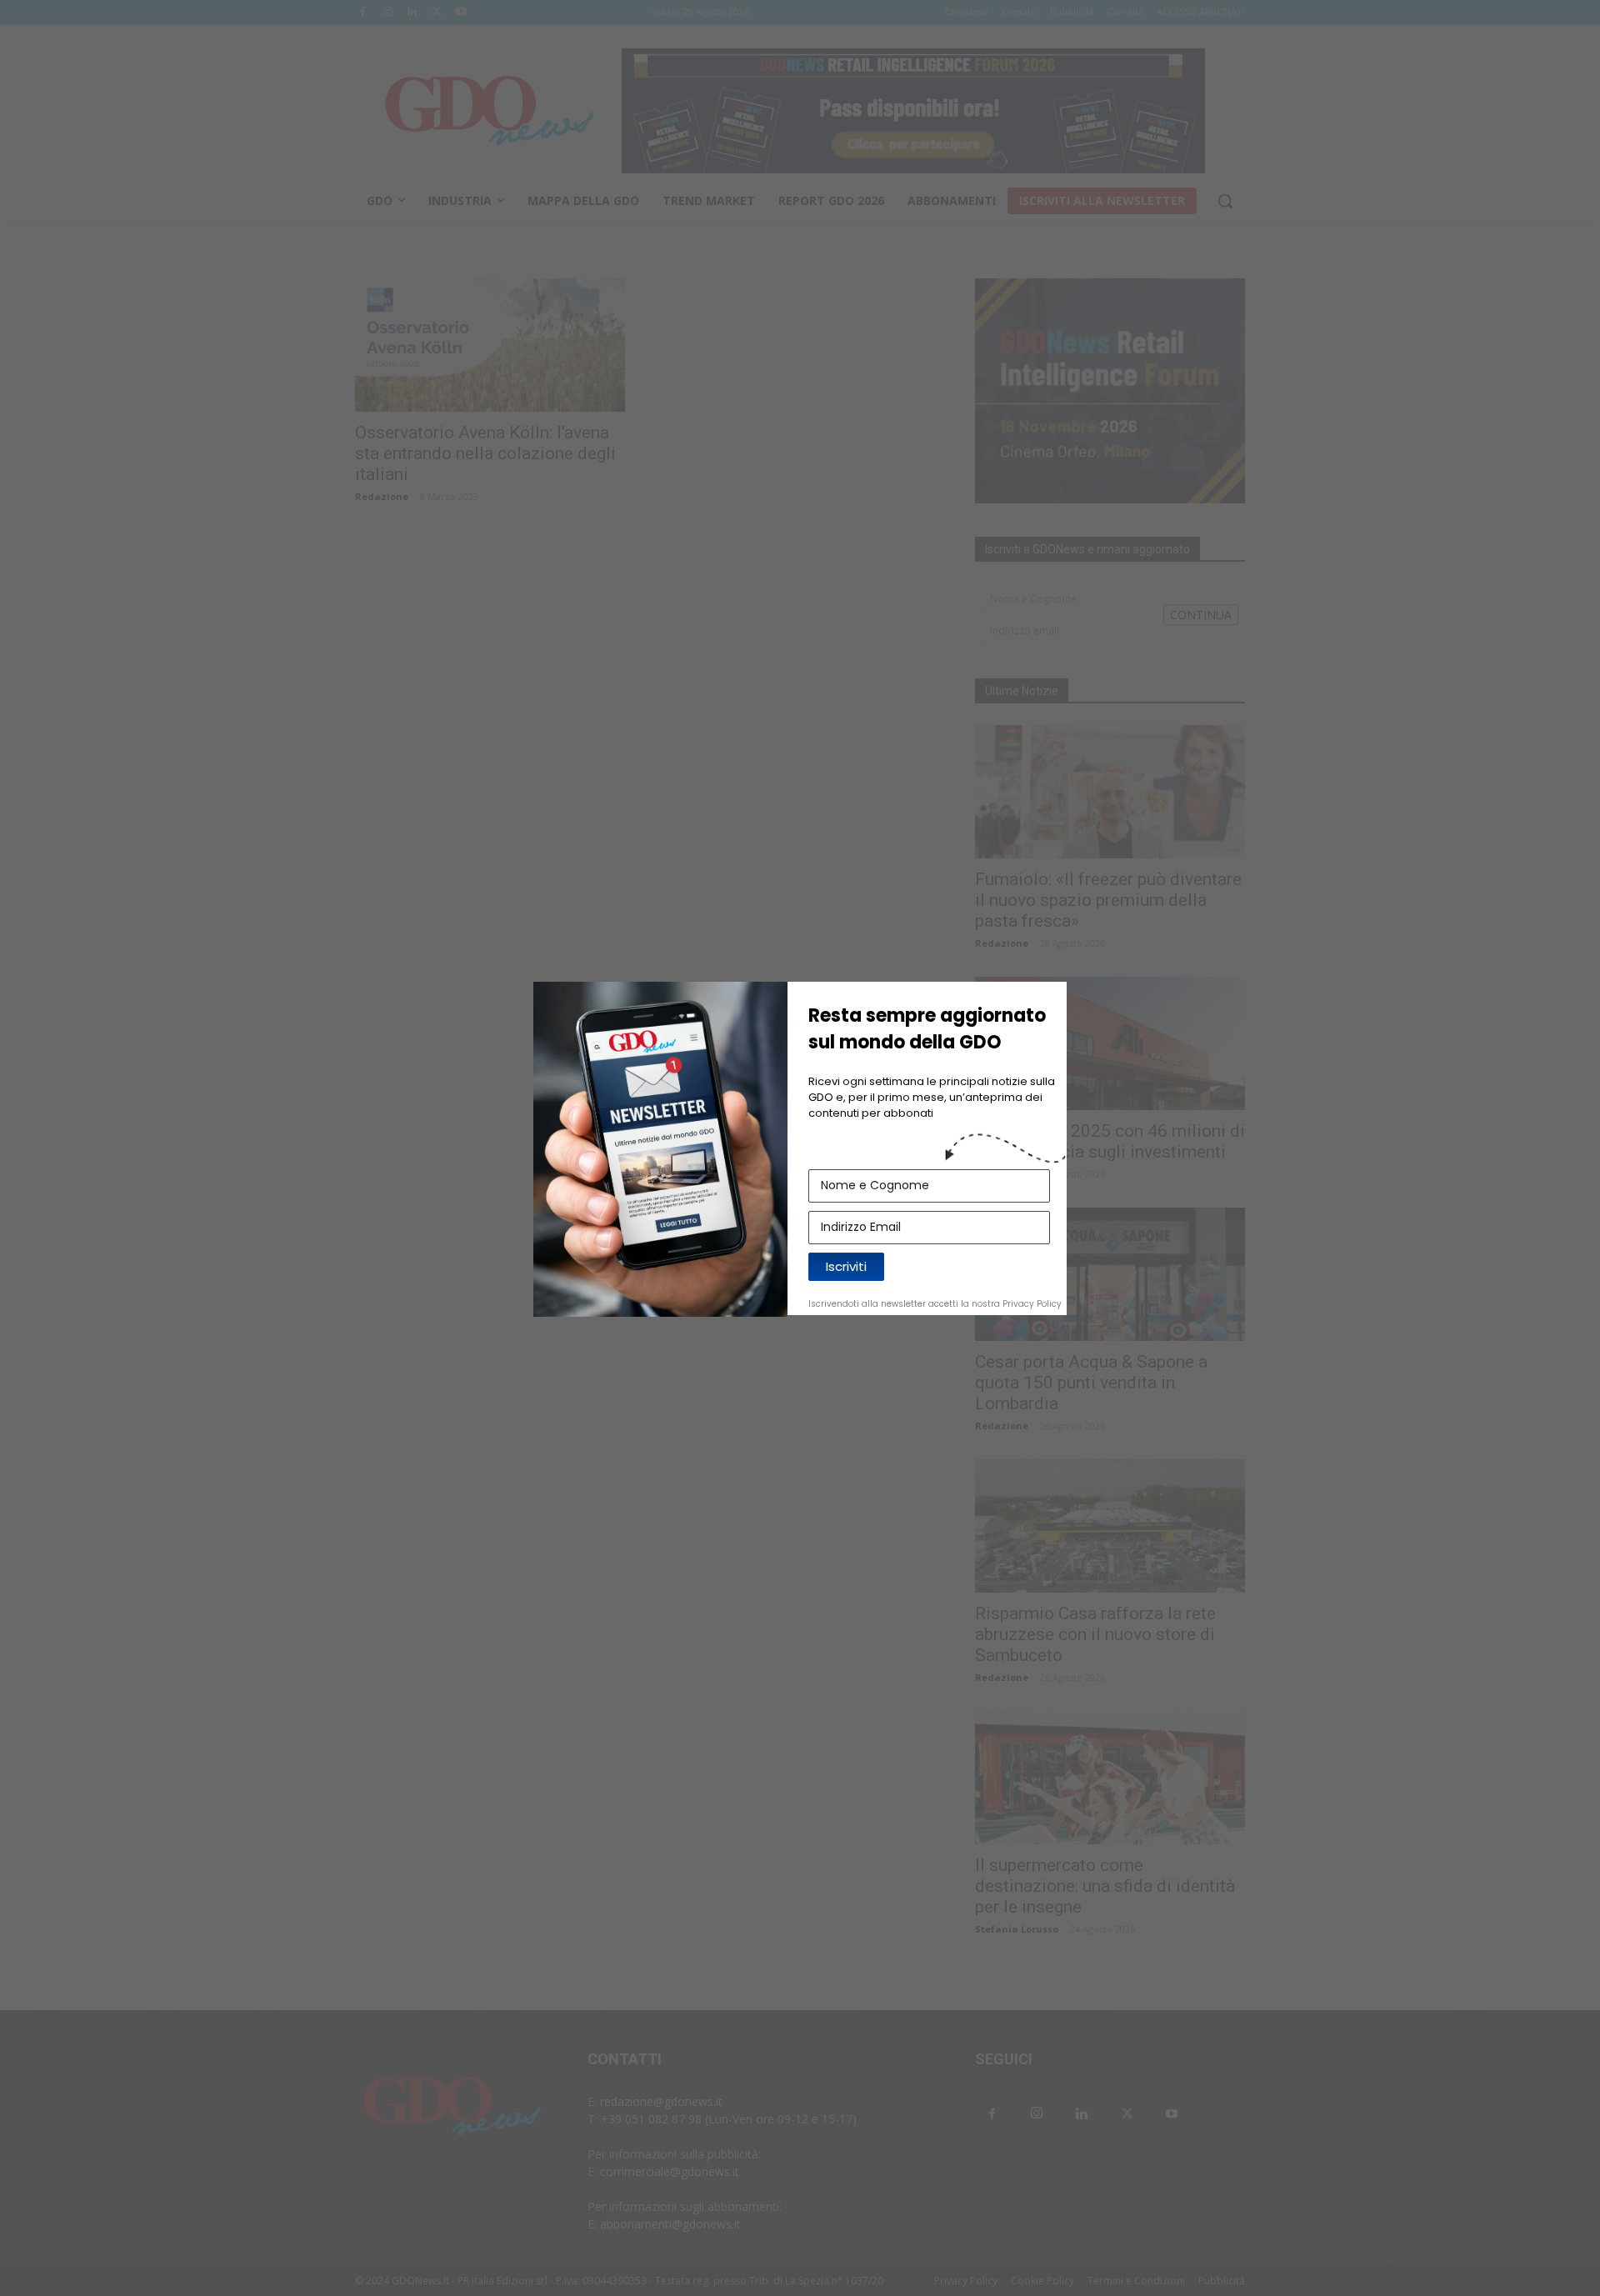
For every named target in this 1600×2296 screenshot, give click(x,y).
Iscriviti (846, 1266)
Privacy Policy (1032, 1304)
